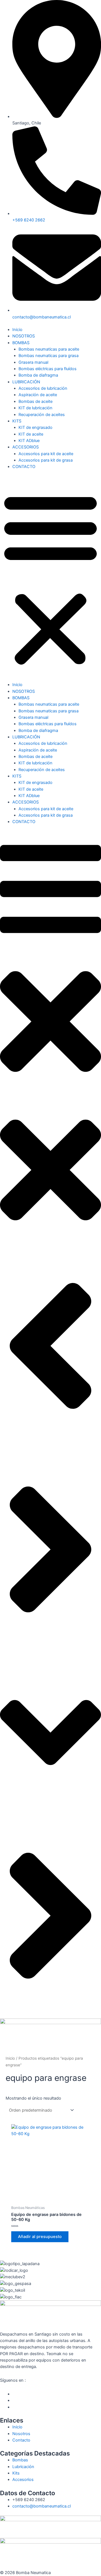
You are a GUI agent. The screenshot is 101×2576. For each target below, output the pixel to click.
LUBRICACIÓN (26, 382)
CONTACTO (24, 467)
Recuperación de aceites (42, 415)
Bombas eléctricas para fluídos (48, 369)
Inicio (17, 330)
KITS (17, 421)
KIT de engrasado (35, 427)
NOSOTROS (24, 336)
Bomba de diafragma (38, 375)
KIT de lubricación (35, 408)
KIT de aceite (31, 434)
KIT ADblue (29, 441)
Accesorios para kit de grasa (46, 460)
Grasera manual (33, 362)
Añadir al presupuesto (40, 2237)
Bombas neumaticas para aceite (49, 349)
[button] (50, 579)
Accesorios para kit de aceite (46, 454)
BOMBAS (21, 343)
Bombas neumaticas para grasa (49, 356)
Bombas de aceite (35, 401)
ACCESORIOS (26, 447)
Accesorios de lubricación (43, 388)
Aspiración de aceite (38, 395)
